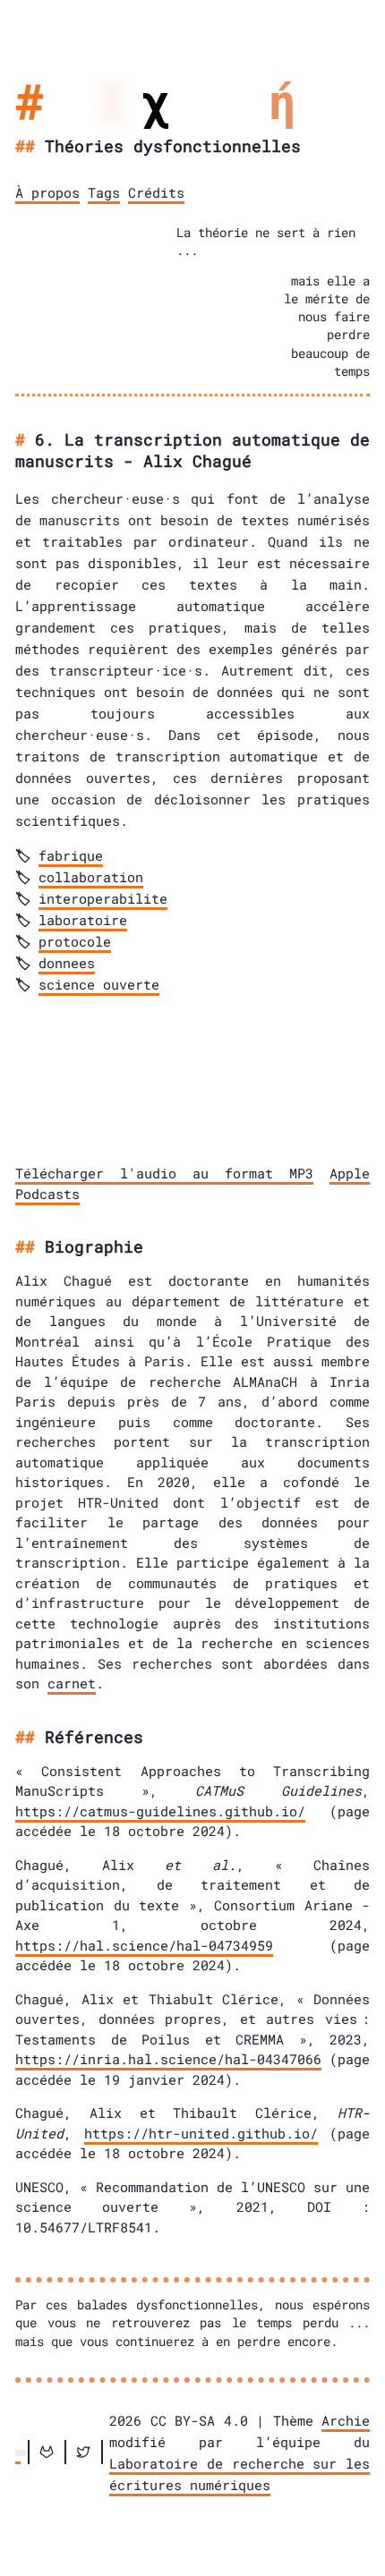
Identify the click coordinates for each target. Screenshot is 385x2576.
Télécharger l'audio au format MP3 (164, 1173)
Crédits (156, 192)
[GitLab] (47, 2452)
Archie (346, 2420)
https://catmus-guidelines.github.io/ (160, 1811)
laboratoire (83, 920)
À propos (47, 192)
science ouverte (99, 984)
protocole (75, 941)
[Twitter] (83, 2452)
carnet (72, 1683)
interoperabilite (103, 898)
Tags (104, 192)
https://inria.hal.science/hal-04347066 (168, 2059)
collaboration (91, 877)
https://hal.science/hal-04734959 (144, 1945)
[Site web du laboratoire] (18, 2452)
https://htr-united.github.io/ (201, 2133)
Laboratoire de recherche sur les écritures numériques (240, 2474)
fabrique (71, 855)
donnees (67, 963)
